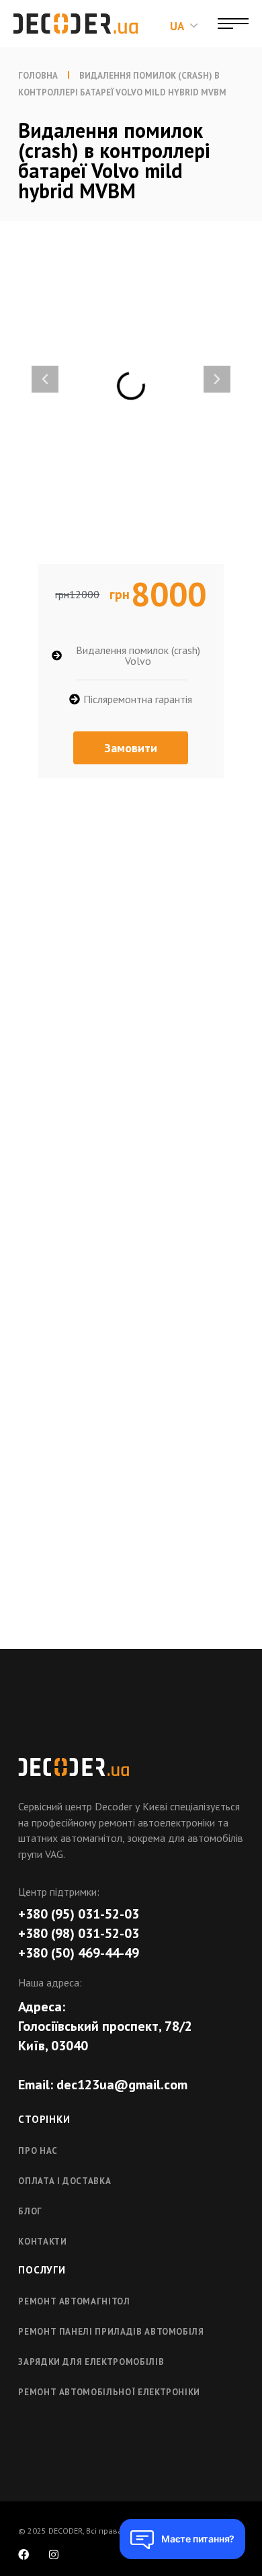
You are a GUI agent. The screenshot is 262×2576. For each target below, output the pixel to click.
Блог (30, 2211)
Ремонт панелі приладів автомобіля (111, 2332)
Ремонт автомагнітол (74, 2301)
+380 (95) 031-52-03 (79, 1914)
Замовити (131, 748)
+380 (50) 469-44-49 (79, 1953)
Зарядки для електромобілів (91, 2362)
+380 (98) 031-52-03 (79, 1933)
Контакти (42, 2242)
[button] (45, 379)
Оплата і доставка (64, 2181)
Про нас (38, 2151)
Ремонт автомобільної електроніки (109, 2392)
